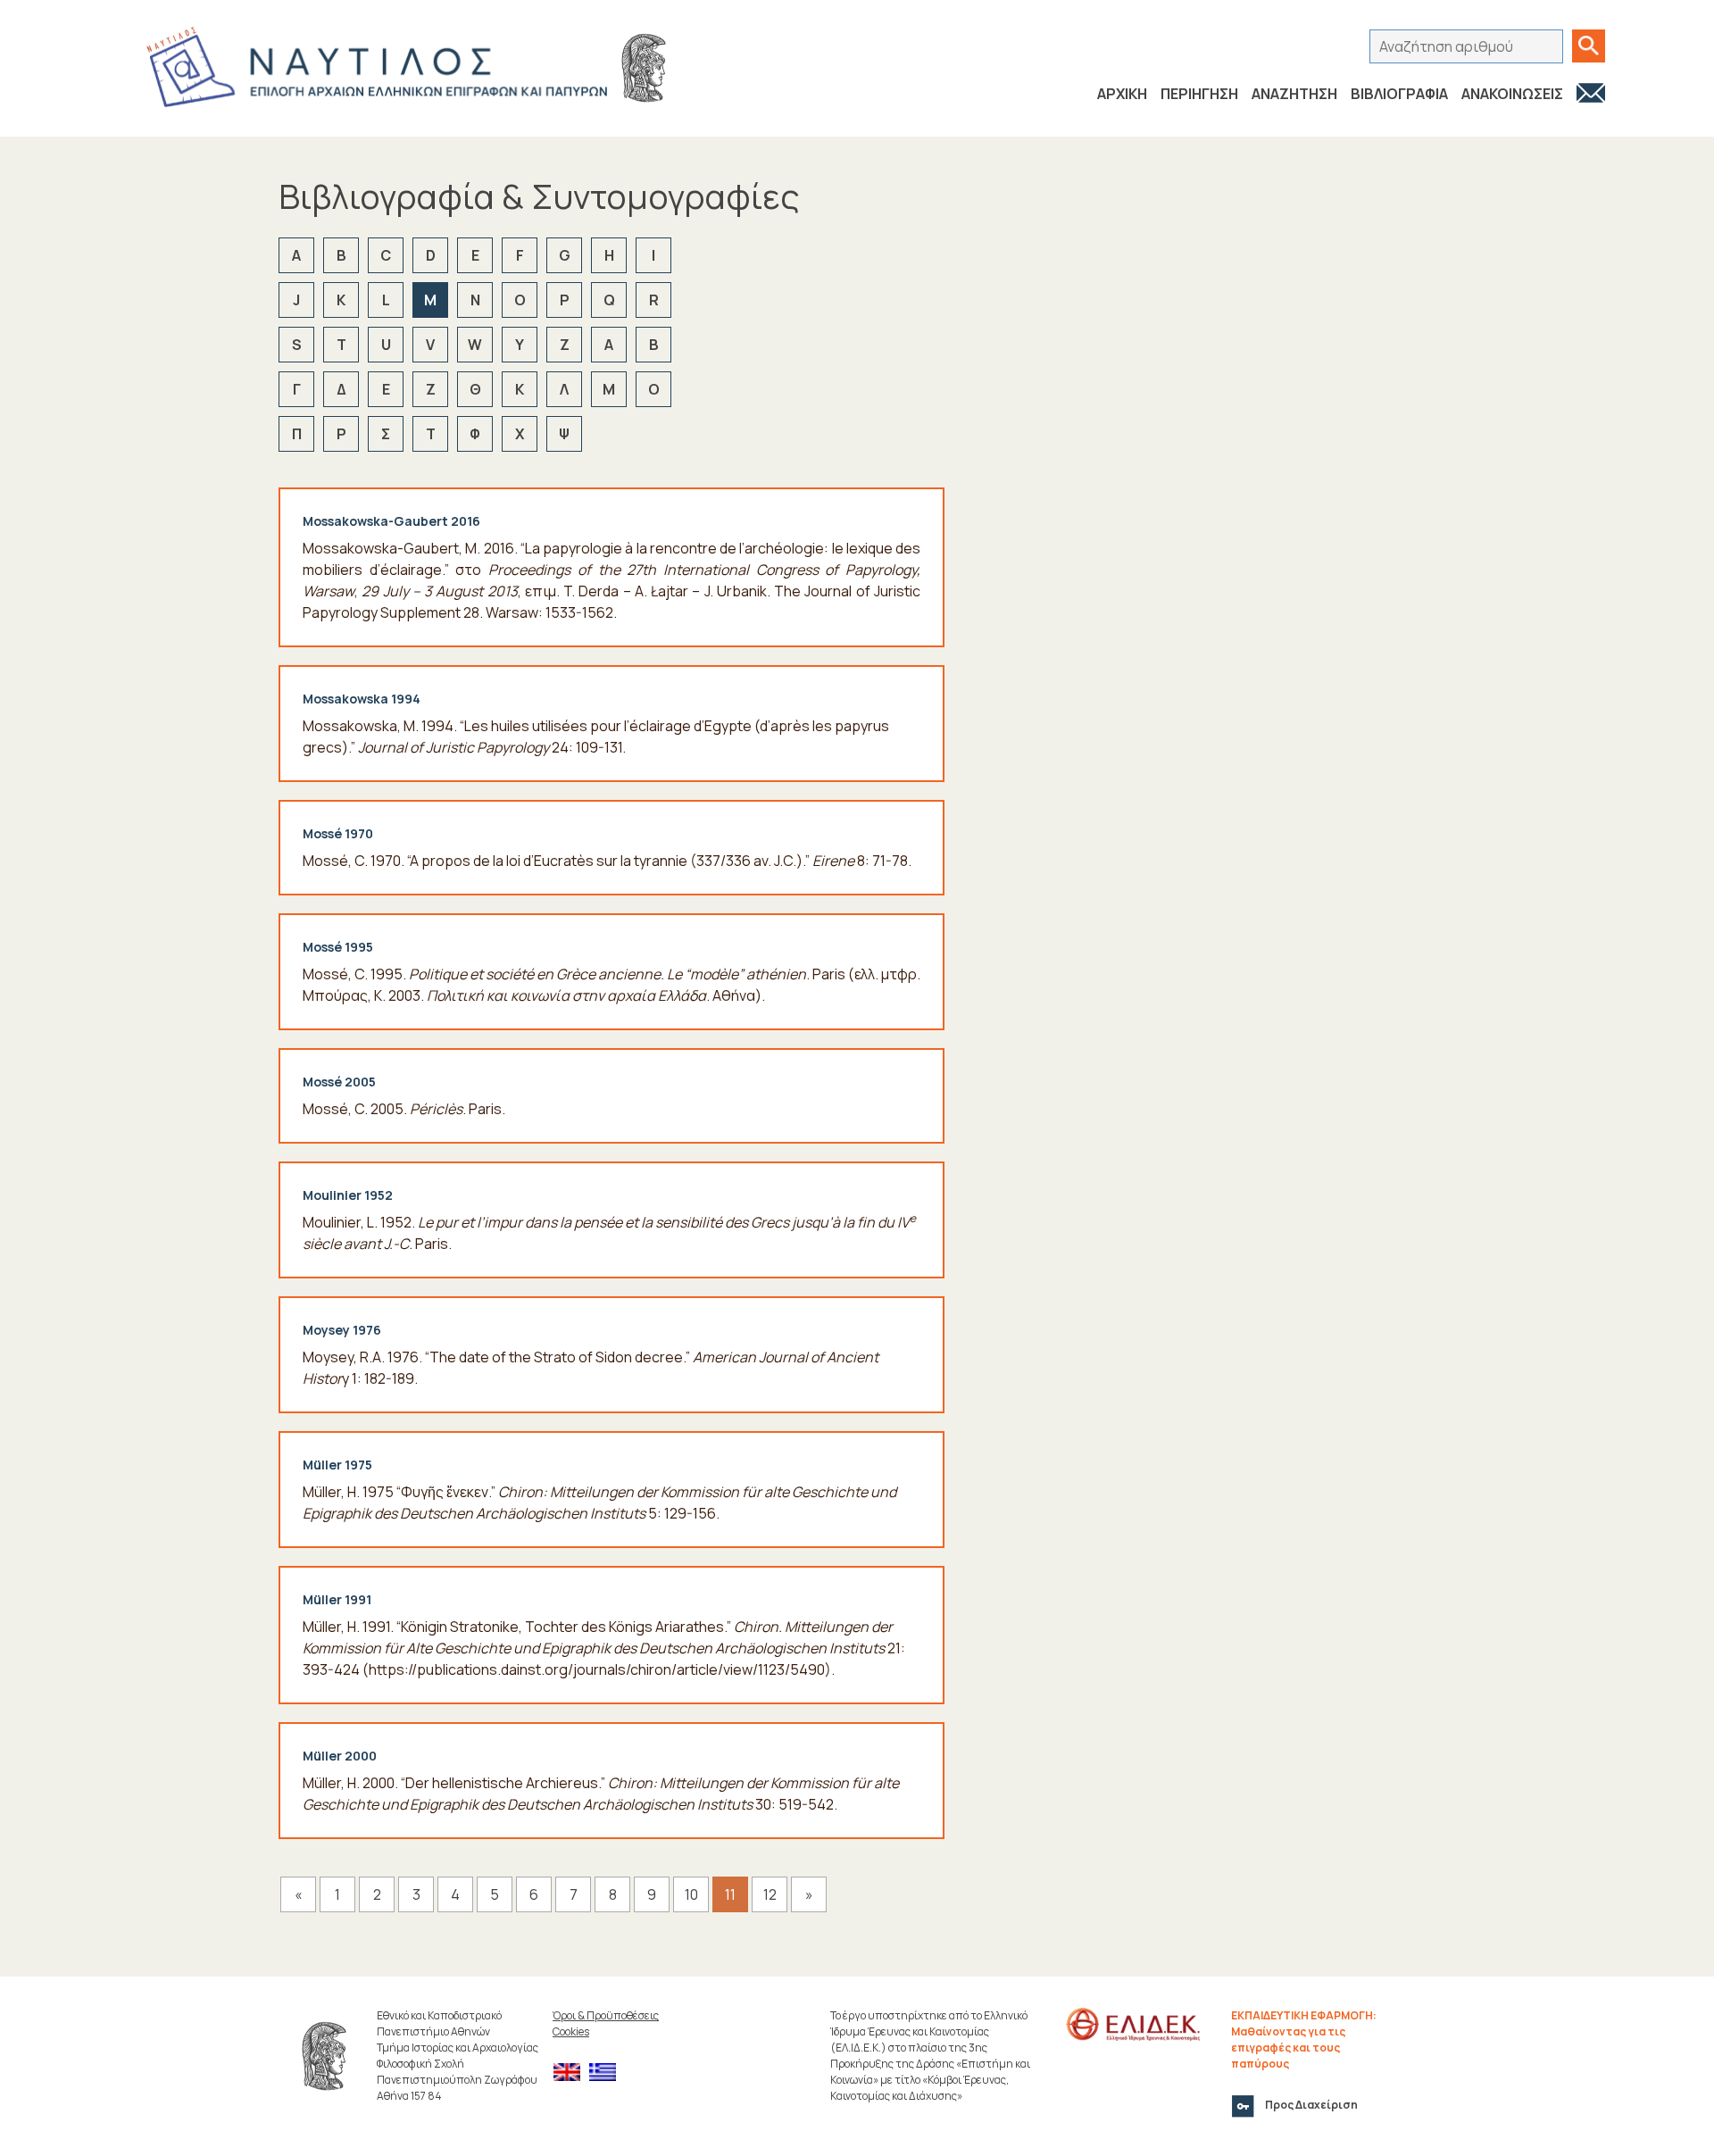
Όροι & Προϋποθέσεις (606, 2015)
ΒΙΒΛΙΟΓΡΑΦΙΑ (1399, 94)
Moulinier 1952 (348, 1195)
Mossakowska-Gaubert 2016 (391, 521)
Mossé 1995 (338, 947)
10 (691, 1894)
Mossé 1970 (338, 833)
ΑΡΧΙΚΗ (1122, 94)
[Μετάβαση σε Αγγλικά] (571, 2073)
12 (770, 1894)
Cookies (571, 2031)
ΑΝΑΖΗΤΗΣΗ (1294, 94)
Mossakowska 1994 (362, 699)
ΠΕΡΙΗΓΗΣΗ (1199, 94)
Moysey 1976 (342, 1330)
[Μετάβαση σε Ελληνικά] (607, 2073)
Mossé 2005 (339, 1082)
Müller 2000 (340, 1756)
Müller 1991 (337, 1599)
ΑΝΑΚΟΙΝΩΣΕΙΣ (1512, 94)
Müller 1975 (337, 1465)
